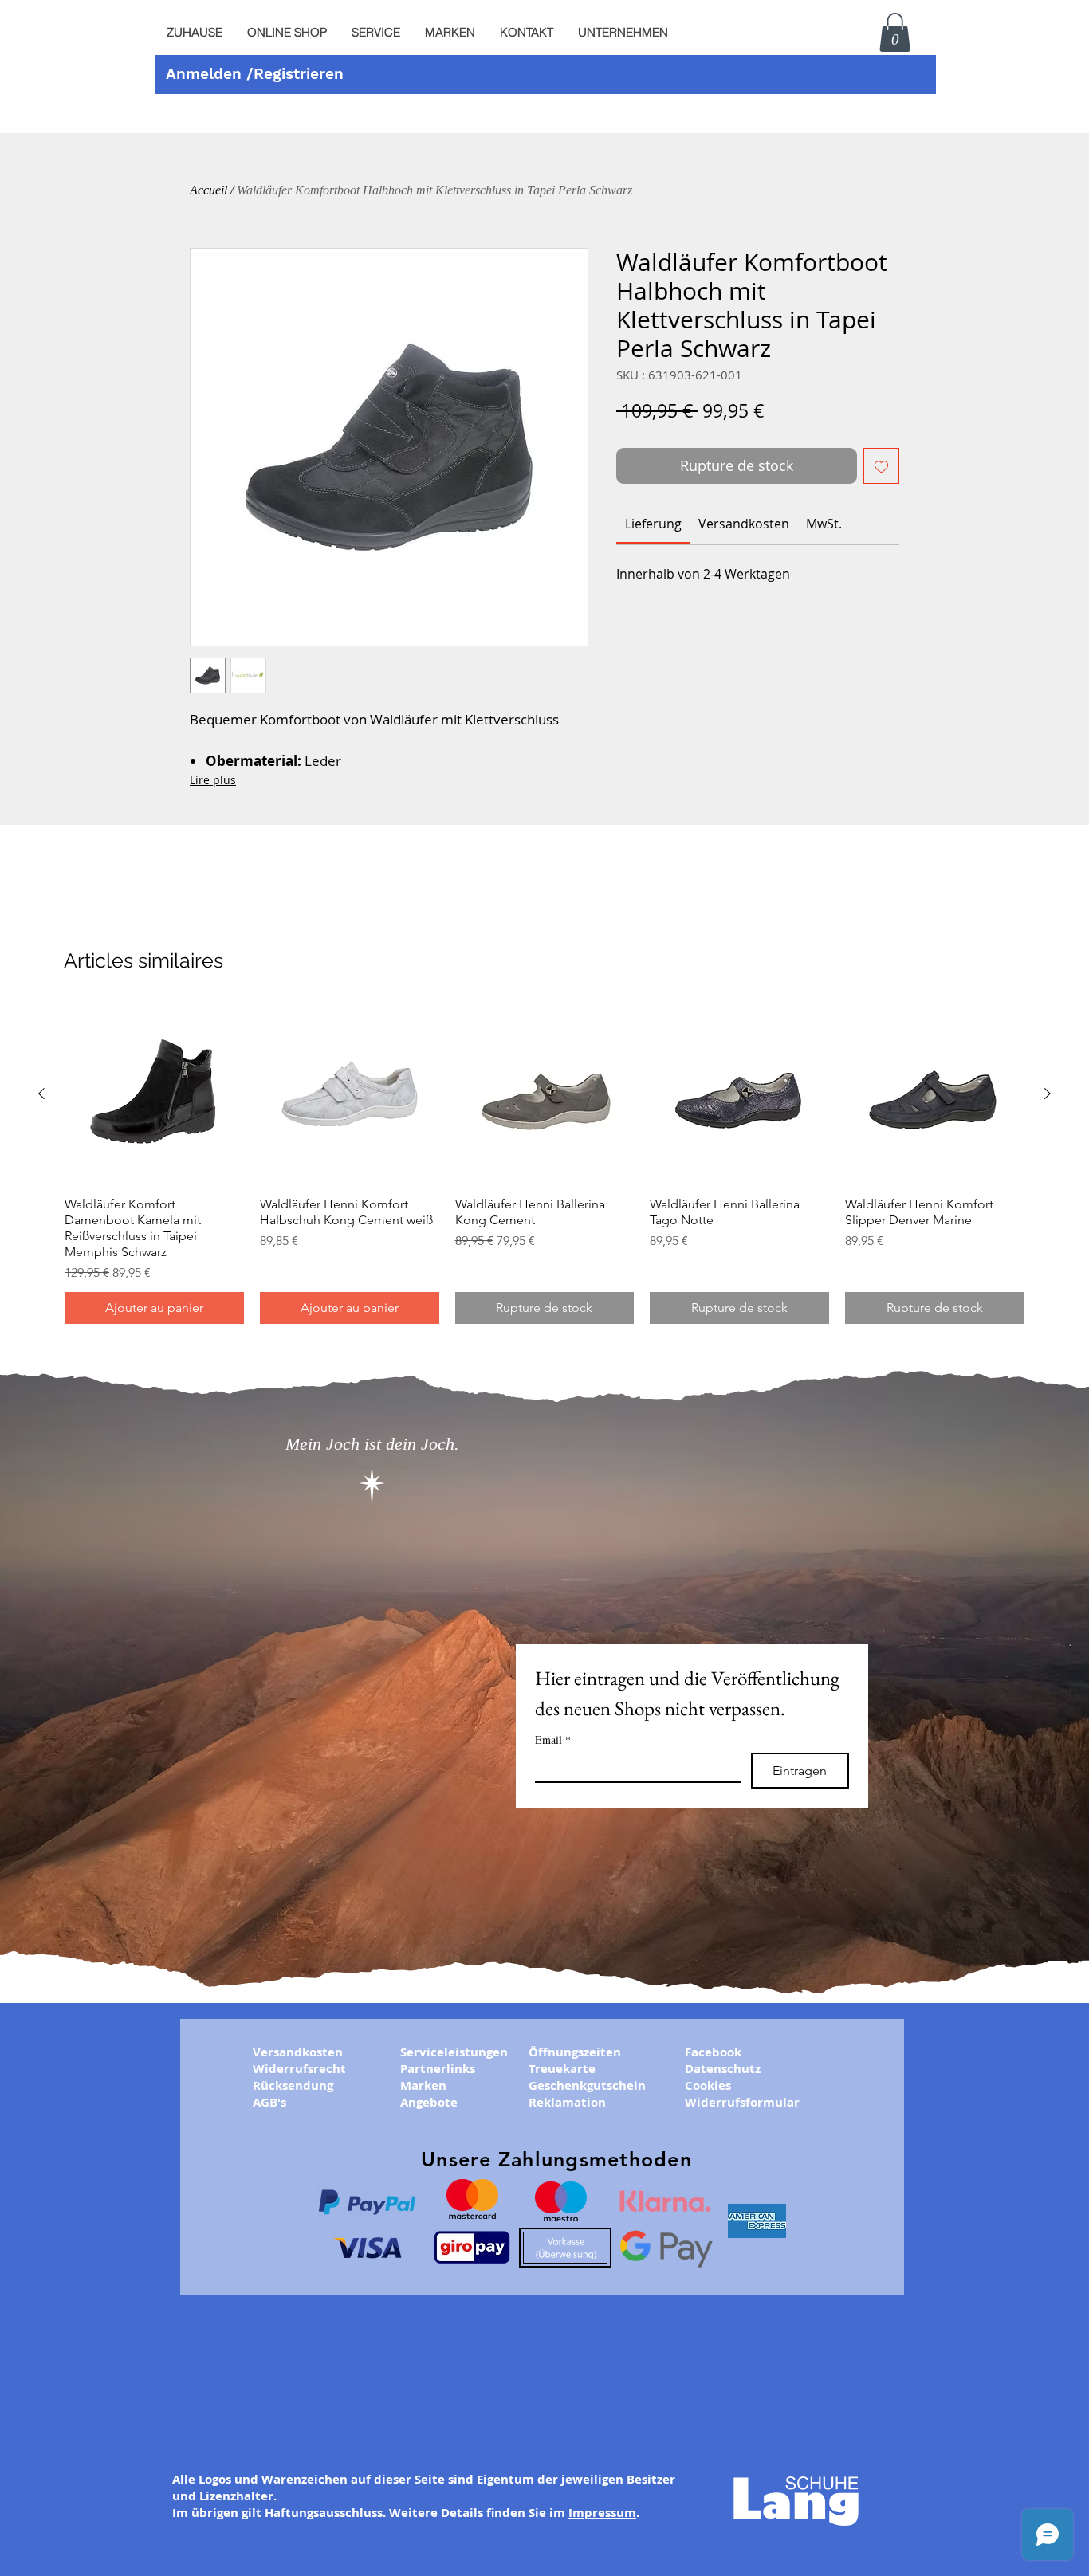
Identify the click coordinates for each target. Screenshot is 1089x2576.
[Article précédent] (41, 1094)
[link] (653, 524)
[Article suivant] (1048, 1094)
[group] (544, 1164)
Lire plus (213, 780)
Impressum (602, 2513)
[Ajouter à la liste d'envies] (881, 466)
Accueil (208, 190)
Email (553, 1740)
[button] (375, 33)
